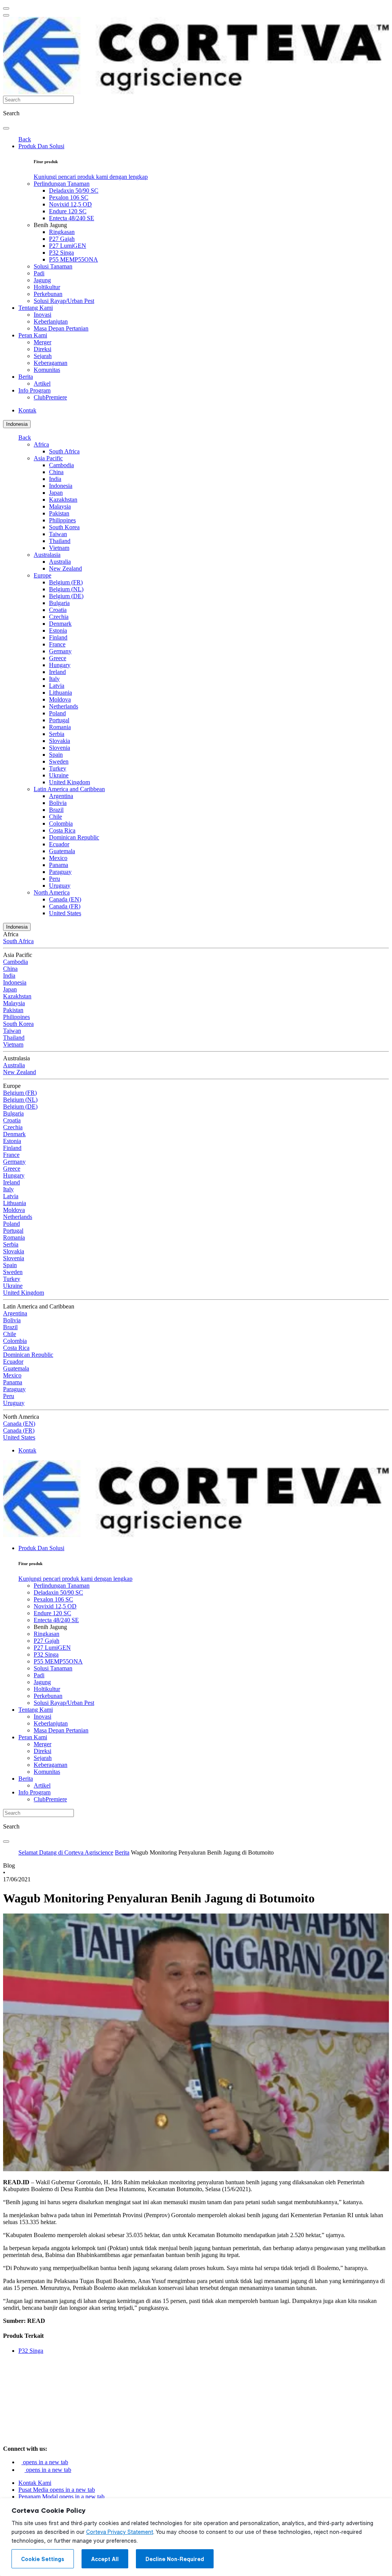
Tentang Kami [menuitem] (36, 308)
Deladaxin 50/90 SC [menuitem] (74, 191)
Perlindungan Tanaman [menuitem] (62, 184)
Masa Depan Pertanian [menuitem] (61, 328)
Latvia (57, 686)
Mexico (58, 858)
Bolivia (58, 803)
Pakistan (59, 513)
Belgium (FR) (66, 582)
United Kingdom (69, 782)
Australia (60, 562)
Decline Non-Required (175, 2559)
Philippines (62, 520)
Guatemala (62, 851)
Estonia (58, 631)
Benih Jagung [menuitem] (50, 225)
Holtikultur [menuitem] (47, 287)
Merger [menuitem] (42, 342)
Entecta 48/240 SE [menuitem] (72, 218)
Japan (56, 493)
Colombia (61, 824)
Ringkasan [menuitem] (62, 232)
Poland (57, 713)
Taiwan (58, 534)
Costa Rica (62, 830)
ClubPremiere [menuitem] (50, 397)
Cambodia (61, 465)
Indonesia (17, 424)
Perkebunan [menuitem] (48, 294)
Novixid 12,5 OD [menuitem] (70, 204)
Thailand (60, 541)
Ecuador (59, 844)
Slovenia (60, 748)
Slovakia (60, 741)
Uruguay (60, 886)
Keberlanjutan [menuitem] (51, 321)
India (55, 479)
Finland (58, 637)
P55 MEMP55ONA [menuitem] (73, 259)
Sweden (59, 761)
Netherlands (64, 706)
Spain (56, 755)
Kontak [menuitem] (27, 410)
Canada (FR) (65, 906)
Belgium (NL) (66, 589)
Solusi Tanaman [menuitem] (53, 266)
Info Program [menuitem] (34, 390)
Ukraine (59, 775)
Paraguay (60, 872)
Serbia (57, 734)
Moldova (60, 699)
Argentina (61, 796)
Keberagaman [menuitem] (51, 363)
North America (52, 892)
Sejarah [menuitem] (43, 356)
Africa (41, 444)
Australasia (47, 555)
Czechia (59, 617)
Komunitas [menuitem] (47, 370)
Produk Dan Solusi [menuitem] (41, 146)
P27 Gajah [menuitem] (62, 239)
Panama (59, 865)
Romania (60, 727)
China (56, 472)
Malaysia (60, 506)
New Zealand (65, 568)
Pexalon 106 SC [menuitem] (69, 197)
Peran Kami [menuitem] (33, 335)
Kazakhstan (63, 500)
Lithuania (60, 693)
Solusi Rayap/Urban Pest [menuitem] (64, 301)
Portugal (59, 720)
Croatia (58, 610)
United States (65, 913)
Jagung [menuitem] (42, 280)
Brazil (56, 810)
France (57, 644)
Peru (55, 879)
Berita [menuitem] (26, 377)
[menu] (6, 8)
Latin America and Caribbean (69, 789)
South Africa (64, 451)
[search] (6, 128)
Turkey (58, 768)
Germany (60, 651)
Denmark (60, 624)
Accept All (105, 2559)
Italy (54, 679)
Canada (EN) (65, 899)
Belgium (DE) (66, 596)
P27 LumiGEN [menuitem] (68, 246)
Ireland (57, 672)
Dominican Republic (74, 837)
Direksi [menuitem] (42, 349)
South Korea (64, 527)
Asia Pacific (48, 458)
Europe (42, 575)
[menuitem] (91, 177)
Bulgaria (59, 603)
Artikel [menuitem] (42, 384)
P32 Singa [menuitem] (61, 253)
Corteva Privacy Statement (120, 2532)
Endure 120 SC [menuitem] (68, 211)
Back (25, 139)
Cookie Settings (43, 2559)
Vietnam (59, 548)
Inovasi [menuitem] (42, 315)
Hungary (60, 665)
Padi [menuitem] (39, 273)
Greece (58, 658)
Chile (56, 817)
